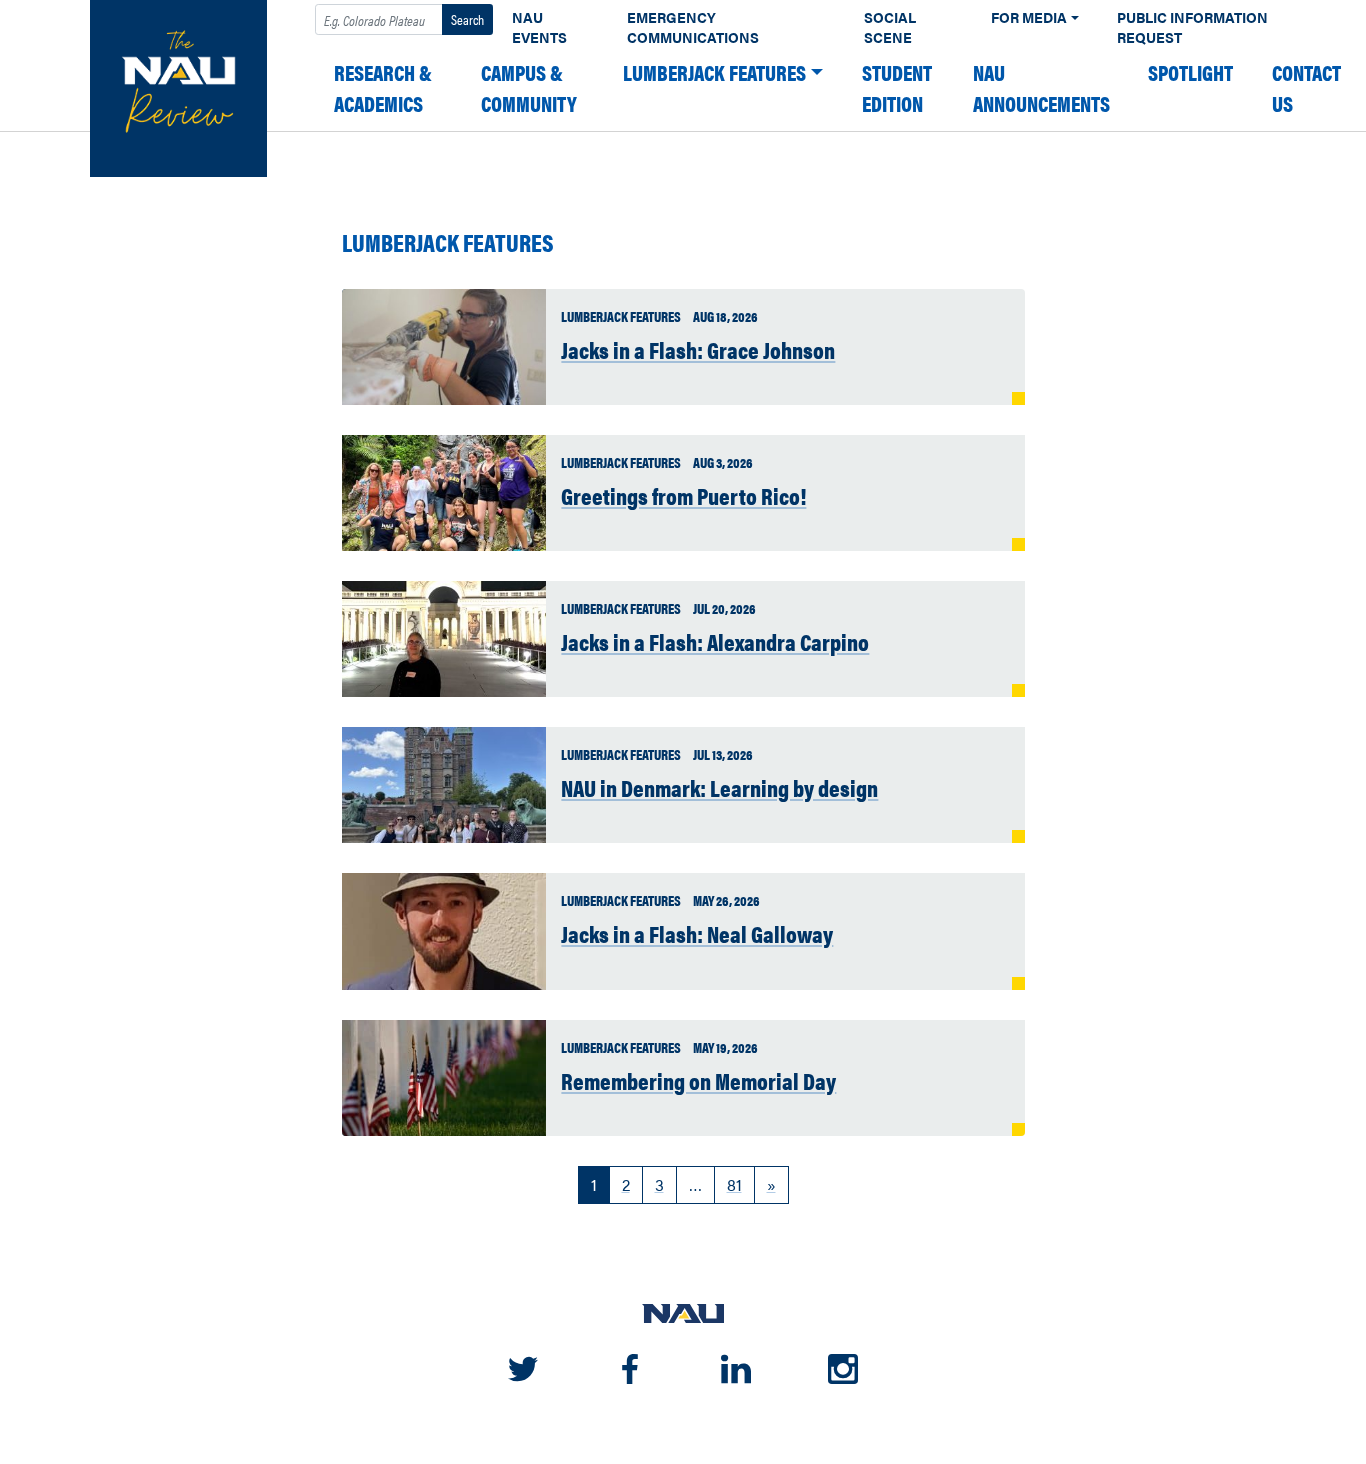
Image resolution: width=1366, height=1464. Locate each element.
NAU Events (539, 27)
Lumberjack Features (714, 72)
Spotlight (1190, 72)
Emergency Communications (693, 27)
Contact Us (1306, 88)
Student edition (897, 88)
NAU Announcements (1041, 88)
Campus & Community (529, 88)
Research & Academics (383, 88)
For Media (1029, 17)
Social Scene (890, 27)
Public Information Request (1192, 27)
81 (734, 1184)
